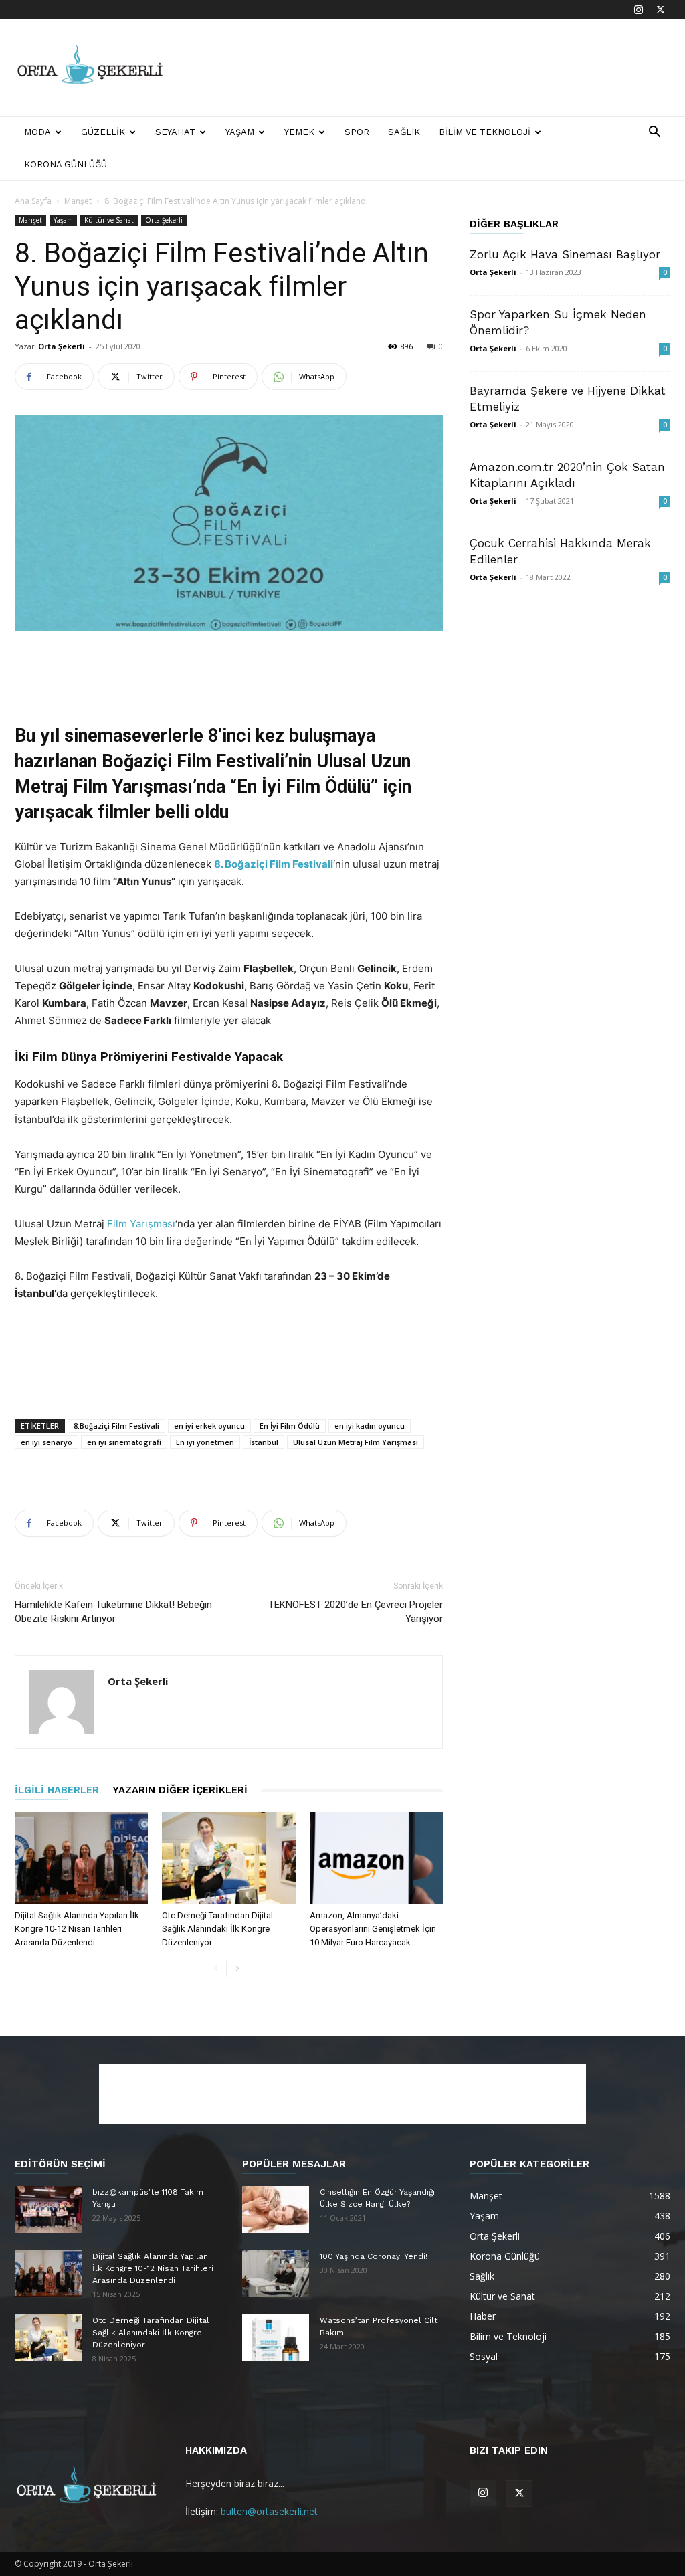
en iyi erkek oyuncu (209, 1426)
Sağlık (404, 132)
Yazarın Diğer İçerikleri (180, 1790)
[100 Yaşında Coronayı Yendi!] (276, 2274)
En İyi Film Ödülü (290, 1426)
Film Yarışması (140, 1224)
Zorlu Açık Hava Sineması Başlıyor (565, 254)
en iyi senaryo (46, 1442)
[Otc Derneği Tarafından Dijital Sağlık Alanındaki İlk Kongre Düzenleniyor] (228, 1858)
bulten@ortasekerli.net (269, 2511)
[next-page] (237, 1969)
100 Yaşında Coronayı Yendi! (374, 2256)
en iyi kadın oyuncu (370, 1426)
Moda (37, 132)
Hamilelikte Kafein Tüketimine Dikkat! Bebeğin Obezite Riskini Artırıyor (113, 1612)
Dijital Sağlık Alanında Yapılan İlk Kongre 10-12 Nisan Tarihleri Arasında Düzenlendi (77, 1929)
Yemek (299, 132)
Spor (357, 132)
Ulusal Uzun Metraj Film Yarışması (356, 1442)
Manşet (78, 201)
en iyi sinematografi (124, 1442)
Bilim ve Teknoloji (485, 132)
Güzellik (103, 132)
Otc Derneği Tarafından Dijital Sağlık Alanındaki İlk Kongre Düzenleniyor (217, 1929)
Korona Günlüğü (66, 164)
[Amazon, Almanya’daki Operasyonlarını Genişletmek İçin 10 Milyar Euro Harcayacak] (376, 1858)
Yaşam (240, 132)
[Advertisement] (427, 68)
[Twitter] (660, 9)
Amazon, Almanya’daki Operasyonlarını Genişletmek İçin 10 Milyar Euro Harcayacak (373, 1929)
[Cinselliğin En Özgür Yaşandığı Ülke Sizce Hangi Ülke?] (276, 2209)
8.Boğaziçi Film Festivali (116, 1426)
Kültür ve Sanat (109, 220)
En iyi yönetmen (205, 1442)
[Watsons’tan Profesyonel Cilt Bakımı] (276, 2338)
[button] (654, 133)
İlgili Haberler (57, 1790)
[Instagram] (638, 9)
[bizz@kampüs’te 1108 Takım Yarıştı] (48, 2209)
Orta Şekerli (164, 220)
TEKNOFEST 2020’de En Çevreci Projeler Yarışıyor (356, 1612)
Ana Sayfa (33, 201)
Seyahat (175, 132)
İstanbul (264, 1442)
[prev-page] (216, 1969)
